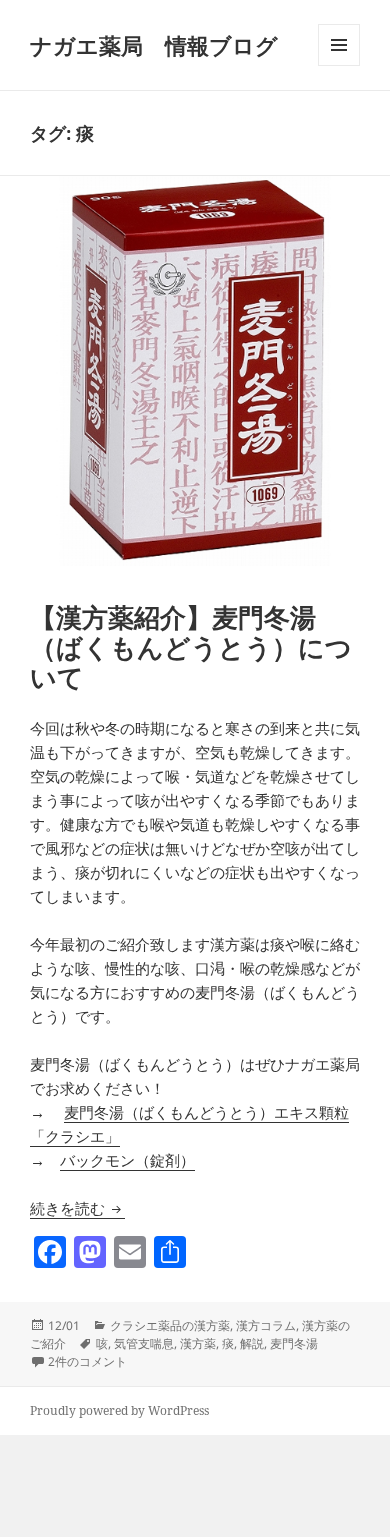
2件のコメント (87, 1361)
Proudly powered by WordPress (119, 1410)
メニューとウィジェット (339, 65)
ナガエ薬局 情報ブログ (154, 45)
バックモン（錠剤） (127, 1160)
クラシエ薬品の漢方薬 (170, 1325)
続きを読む (77, 1208)
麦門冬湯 (294, 1343)
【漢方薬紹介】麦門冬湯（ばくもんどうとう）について (191, 647)
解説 (252, 1343)
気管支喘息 (144, 1343)
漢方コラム (266, 1325)
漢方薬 (198, 1343)
